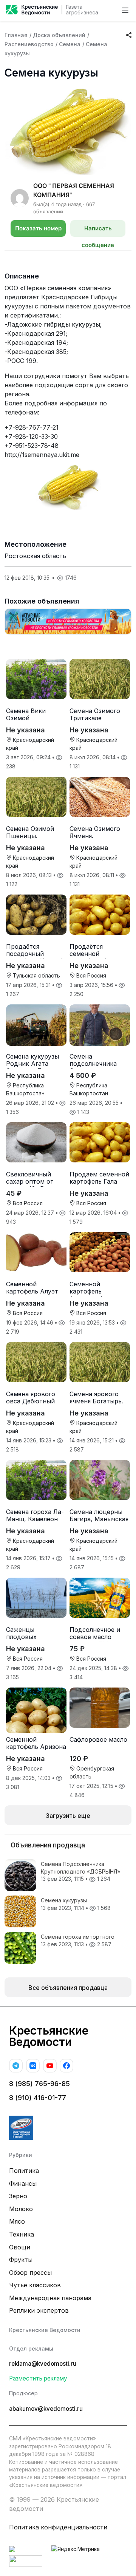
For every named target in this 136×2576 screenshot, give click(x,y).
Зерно (18, 2196)
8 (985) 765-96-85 (39, 2084)
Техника (22, 2234)
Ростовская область (35, 556)
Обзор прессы (30, 2273)
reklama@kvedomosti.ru (43, 2364)
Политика (24, 2171)
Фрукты (21, 2260)
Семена (70, 44)
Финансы (23, 2183)
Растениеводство (29, 44)
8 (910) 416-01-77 (38, 2098)
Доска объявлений (59, 35)
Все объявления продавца (68, 1988)
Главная (16, 35)
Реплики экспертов (39, 2310)
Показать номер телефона (38, 231)
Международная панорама (50, 2298)
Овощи (20, 2247)
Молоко (21, 2209)
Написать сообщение (98, 231)
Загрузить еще (68, 1816)
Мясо (17, 2221)
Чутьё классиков (35, 2285)
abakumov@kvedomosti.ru (46, 2409)
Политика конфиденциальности (58, 2527)
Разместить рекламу (38, 2378)
